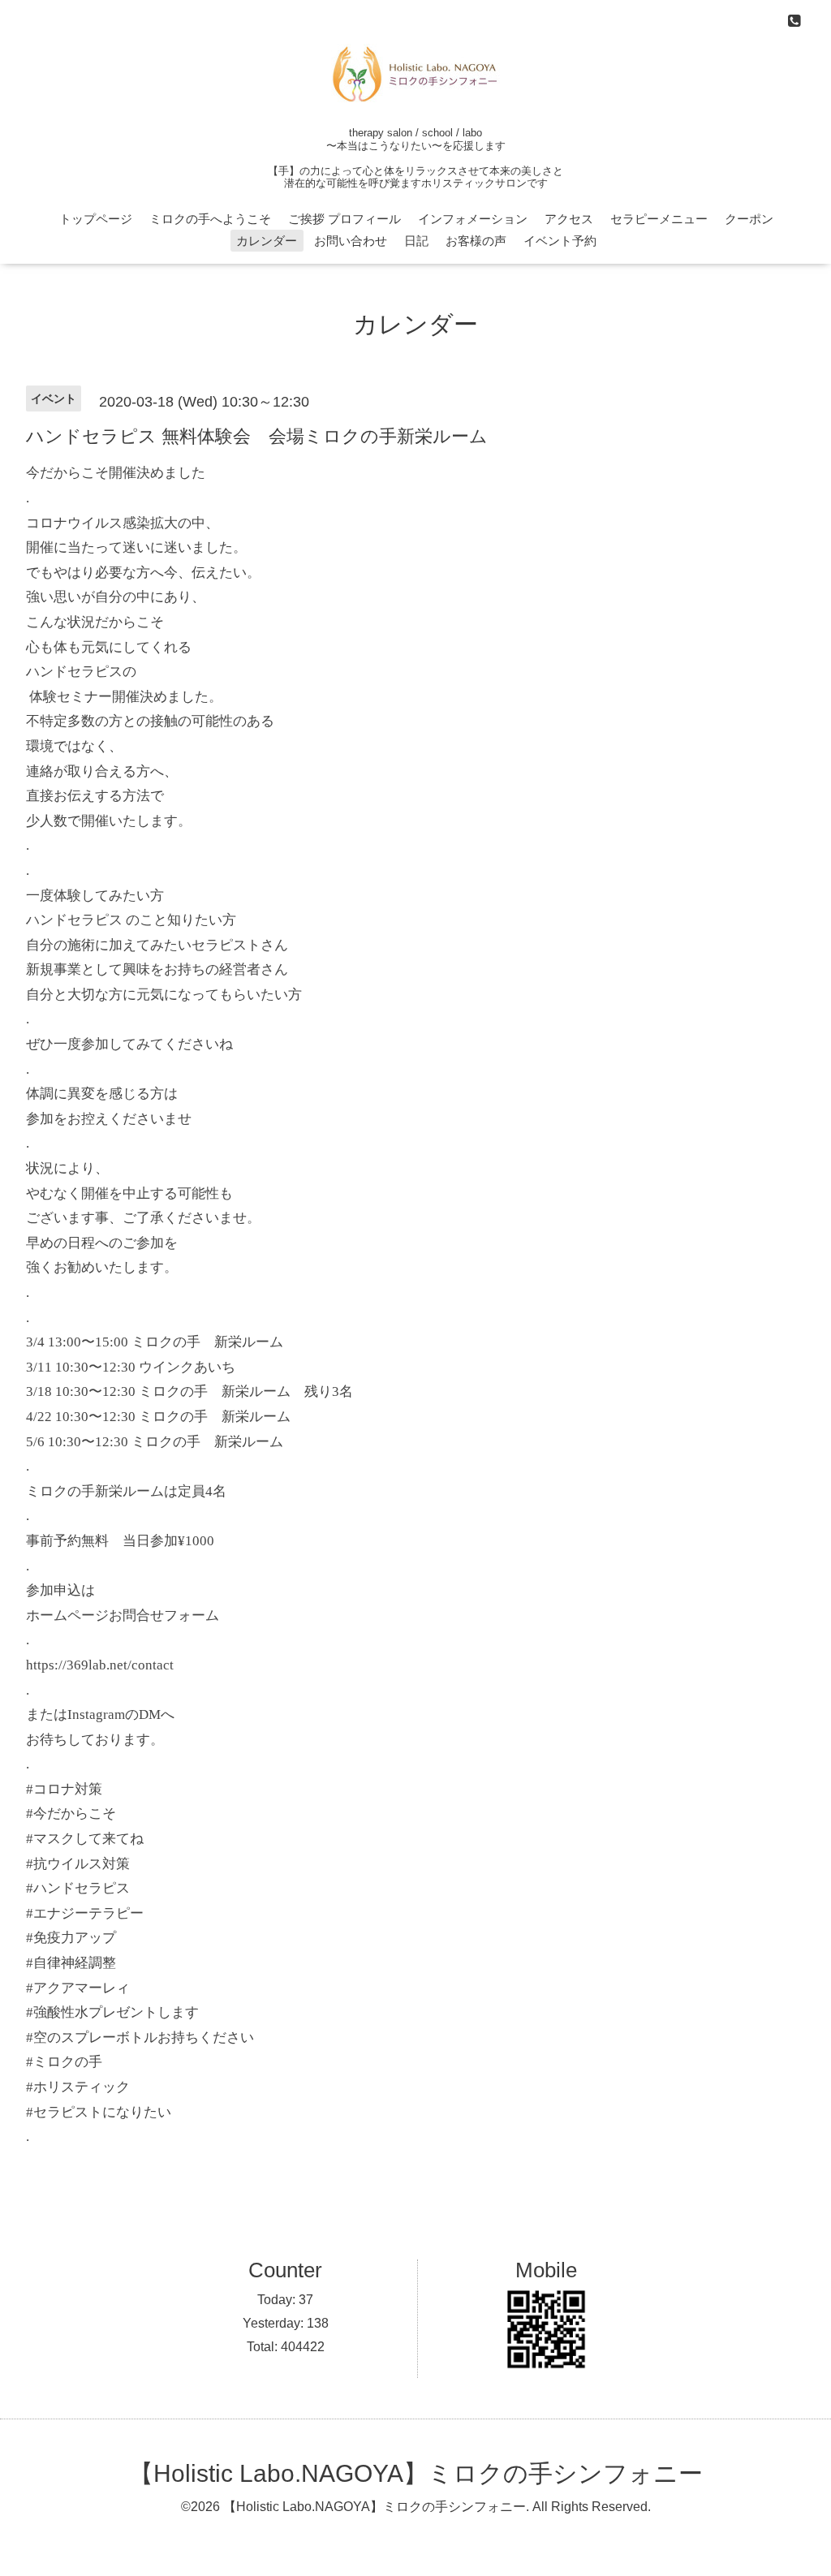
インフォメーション (473, 219)
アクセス (569, 219)
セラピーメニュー (659, 219)
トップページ (96, 219)
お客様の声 (476, 241)
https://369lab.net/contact (100, 1665)
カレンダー (267, 241)
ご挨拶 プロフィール (344, 219)
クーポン (749, 219)
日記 (416, 241)
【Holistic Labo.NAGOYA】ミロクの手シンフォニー (416, 2473)
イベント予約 (560, 241)
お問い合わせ (351, 241)
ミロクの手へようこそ (210, 219)
